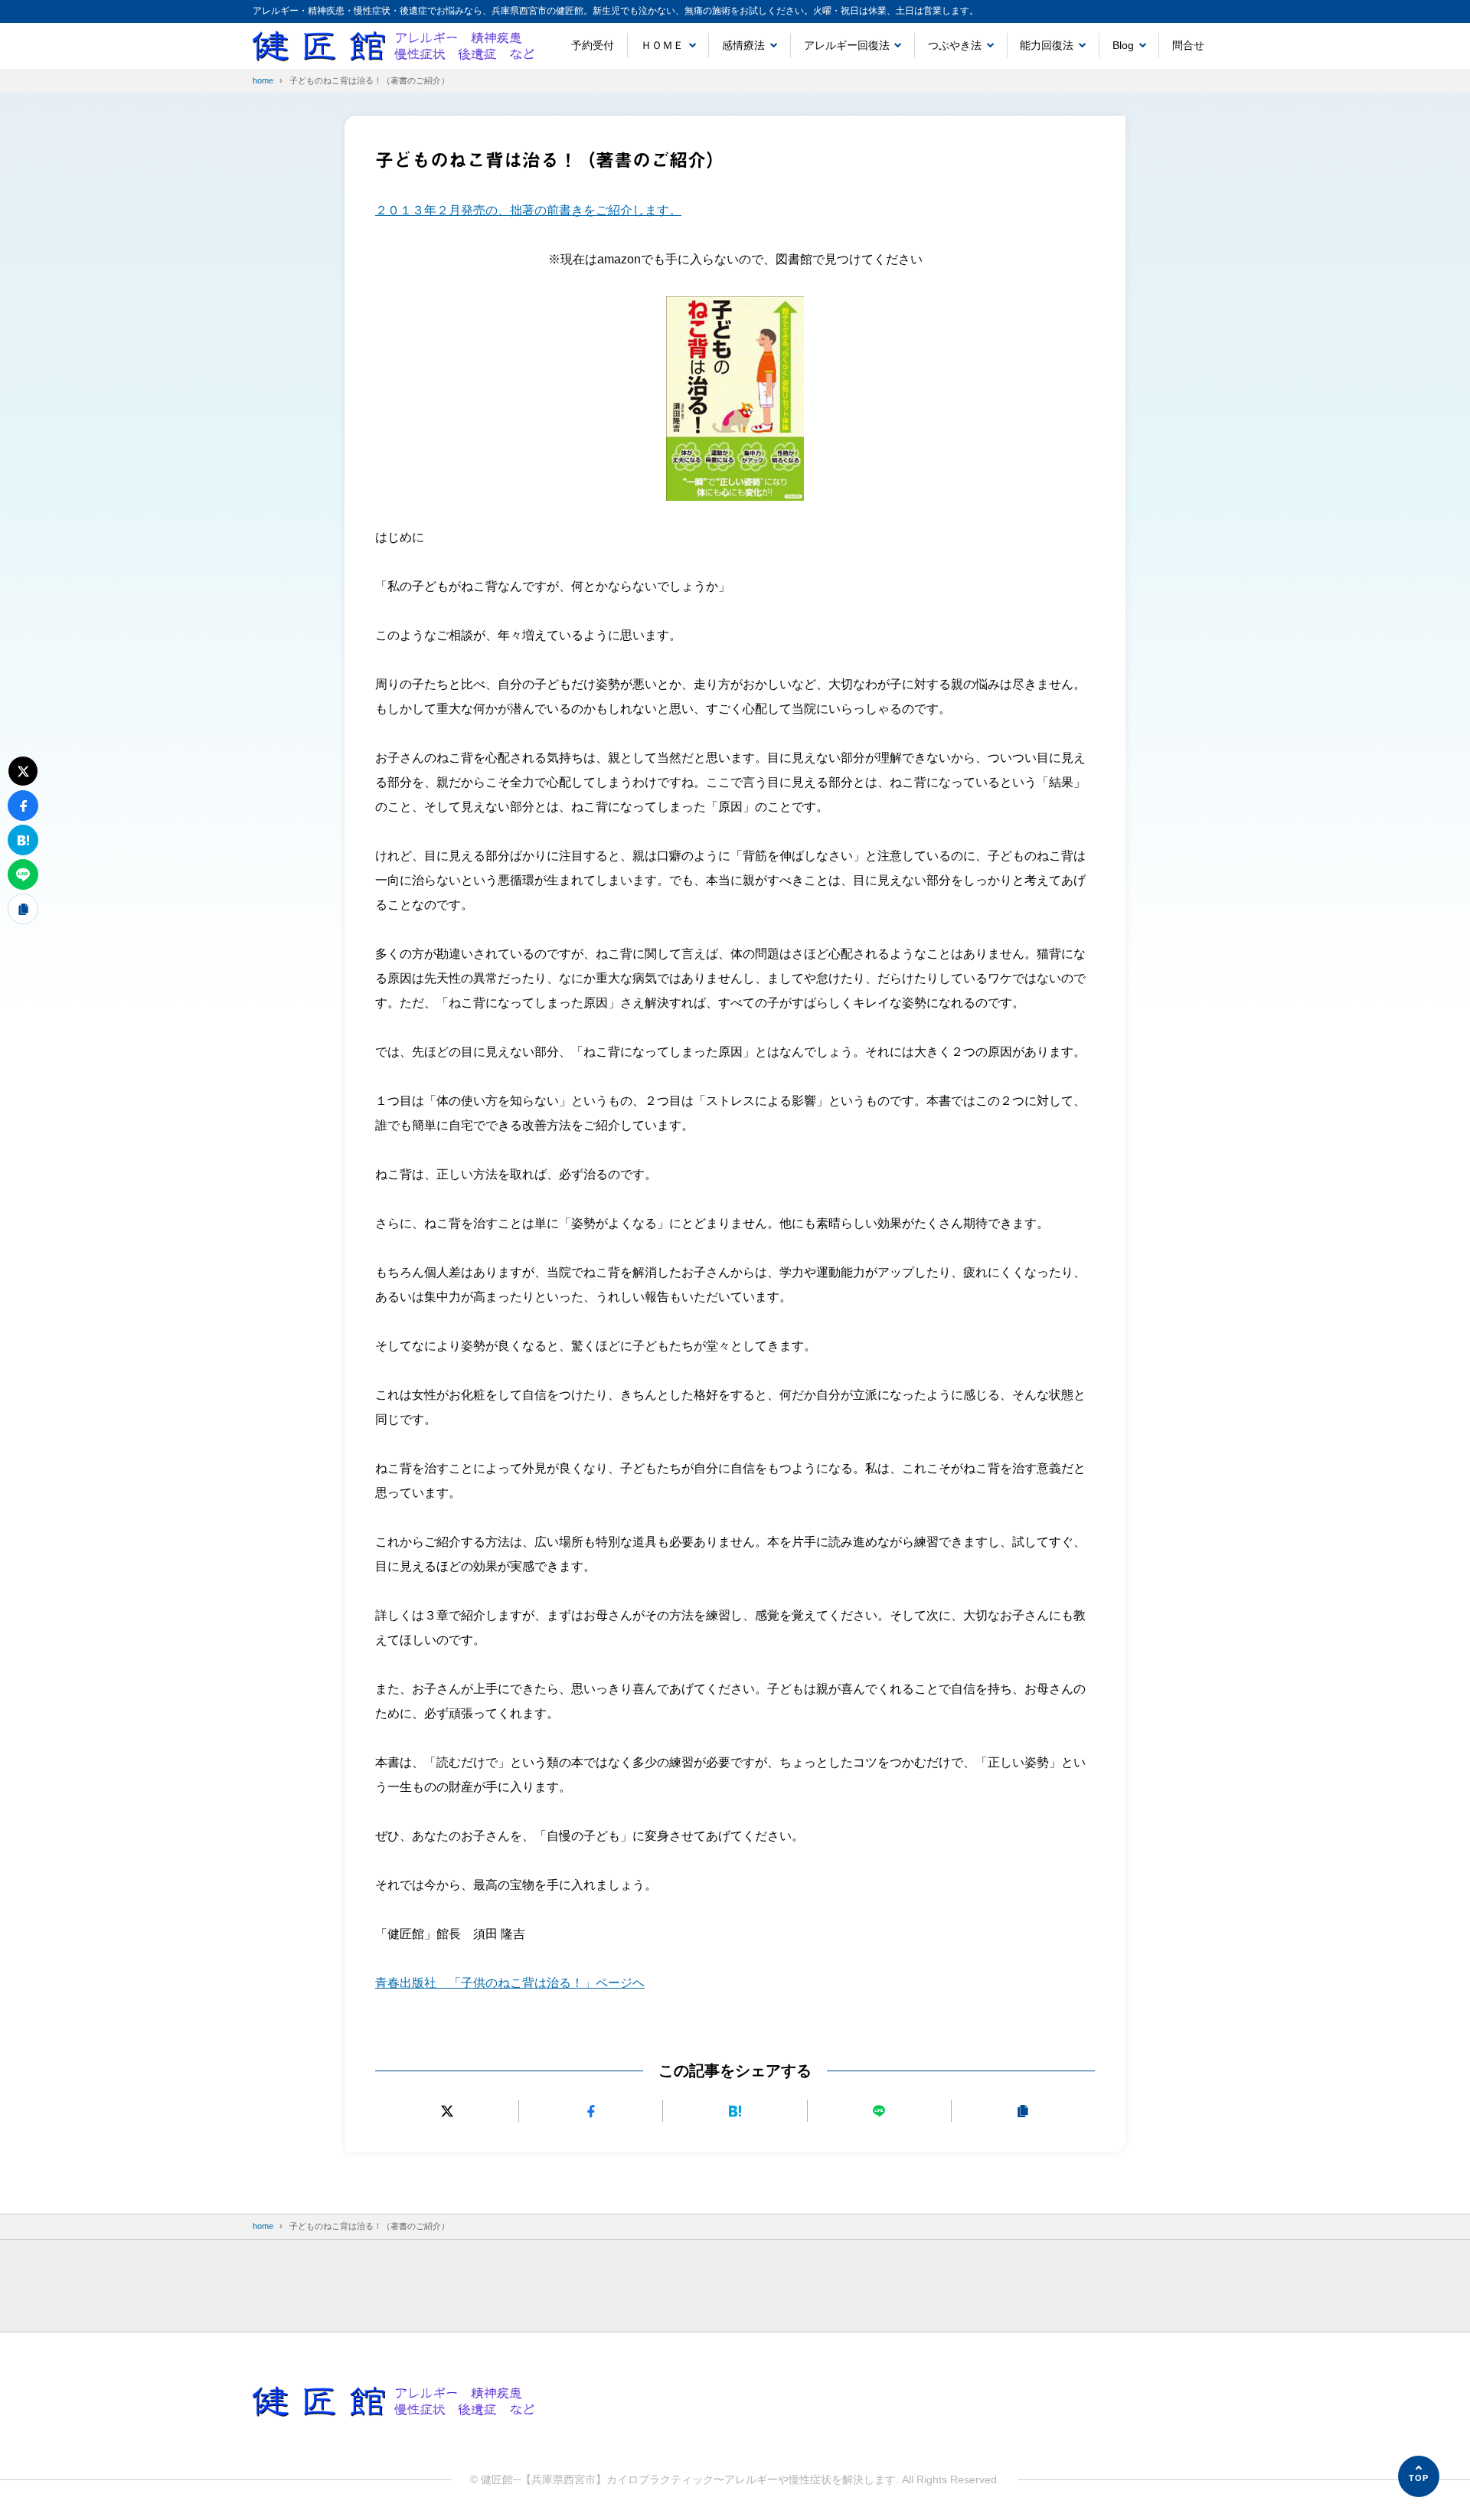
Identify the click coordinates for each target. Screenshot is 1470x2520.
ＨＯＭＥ (662, 45)
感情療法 (743, 45)
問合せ (1188, 45)
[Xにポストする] (447, 2111)
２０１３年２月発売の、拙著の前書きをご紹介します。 (528, 210)
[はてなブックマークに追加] (735, 2111)
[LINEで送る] (879, 2111)
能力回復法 (1047, 45)
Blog (1123, 45)
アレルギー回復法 (847, 45)
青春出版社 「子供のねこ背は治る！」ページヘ (510, 1983)
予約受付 (593, 45)
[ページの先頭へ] (1419, 2476)
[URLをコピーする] (1023, 2111)
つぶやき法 (955, 45)
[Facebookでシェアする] (591, 2111)
